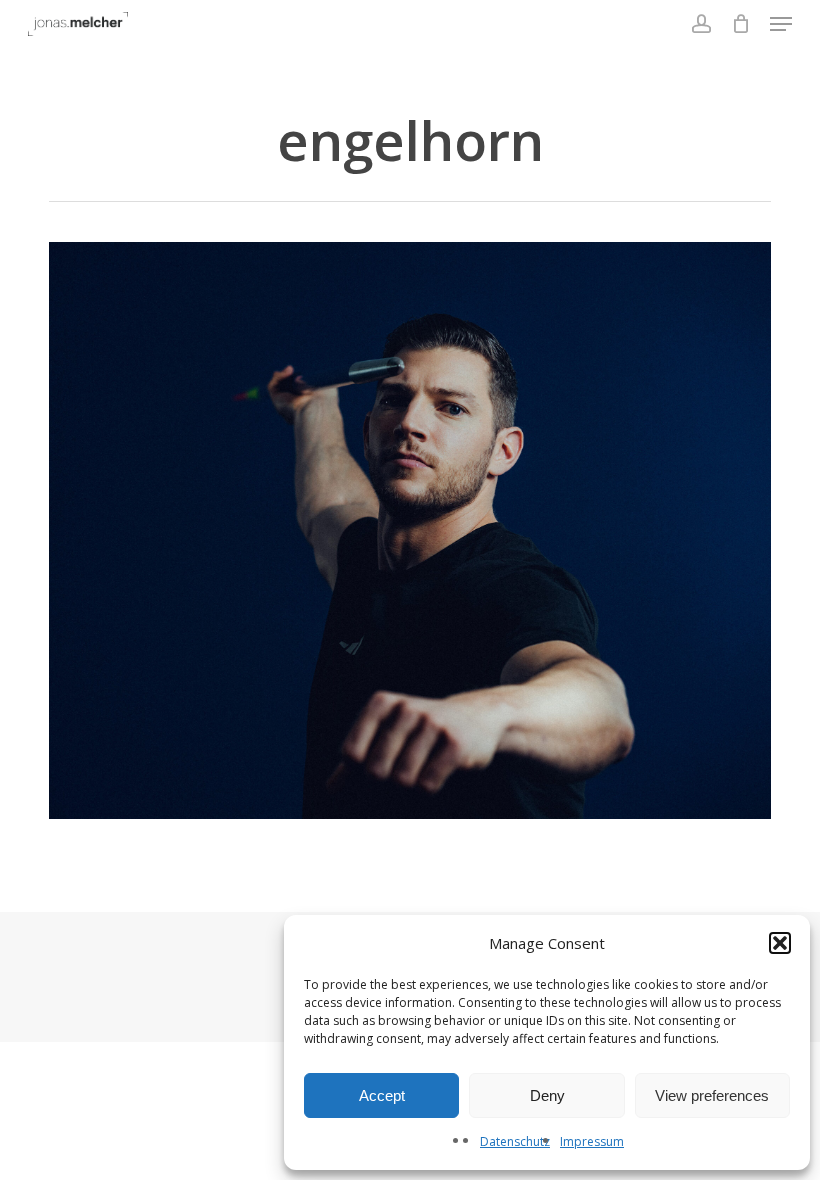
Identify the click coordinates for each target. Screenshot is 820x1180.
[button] (780, 943)
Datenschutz (515, 1141)
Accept (382, 1095)
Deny (547, 1095)
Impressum (592, 1141)
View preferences (712, 1095)
